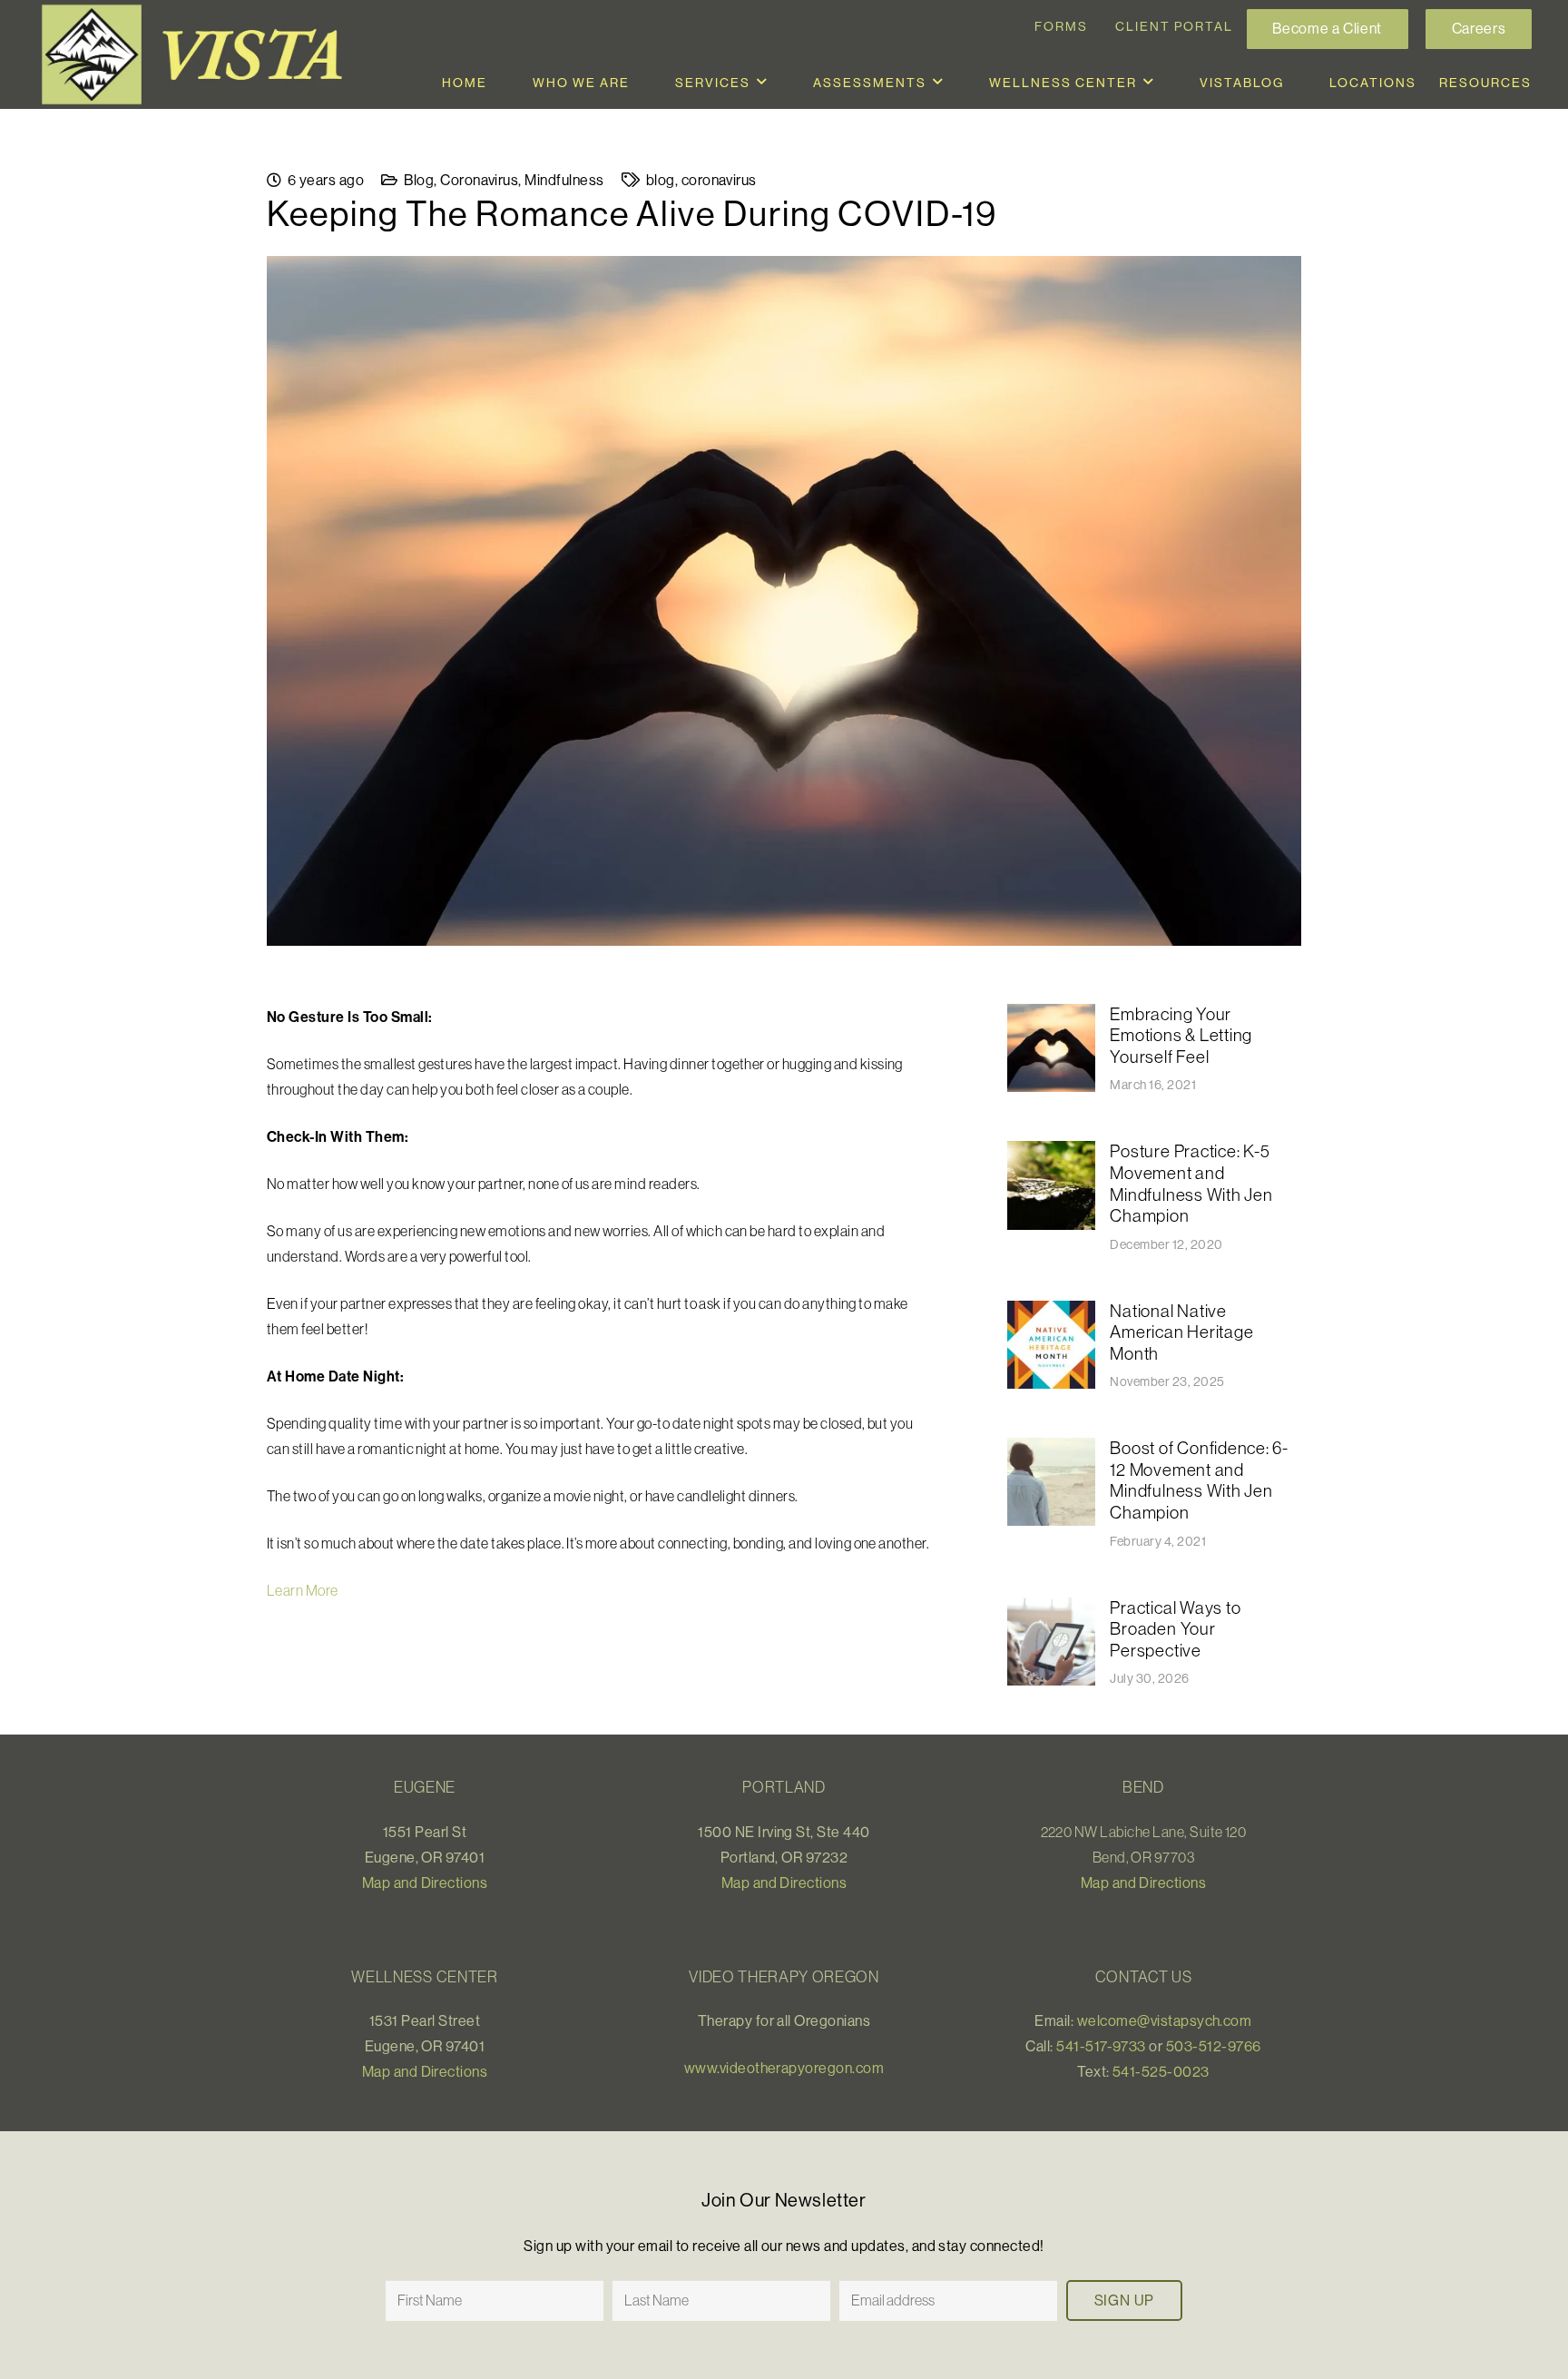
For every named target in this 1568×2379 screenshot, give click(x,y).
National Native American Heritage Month (1181, 1332)
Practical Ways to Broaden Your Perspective (1175, 1629)
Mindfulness (564, 180)
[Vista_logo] (200, 54)
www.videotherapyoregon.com (784, 2068)
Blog (419, 180)
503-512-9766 (1214, 2046)
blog (661, 180)
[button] (762, 82)
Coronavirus (479, 180)
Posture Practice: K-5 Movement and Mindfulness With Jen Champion (1191, 1183)
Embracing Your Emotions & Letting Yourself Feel (1181, 1035)
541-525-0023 (1161, 2071)
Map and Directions (425, 1883)
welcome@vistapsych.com (1165, 2020)
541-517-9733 (1101, 2046)
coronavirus (719, 180)
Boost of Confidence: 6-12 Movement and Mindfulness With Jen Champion (1199, 1480)
